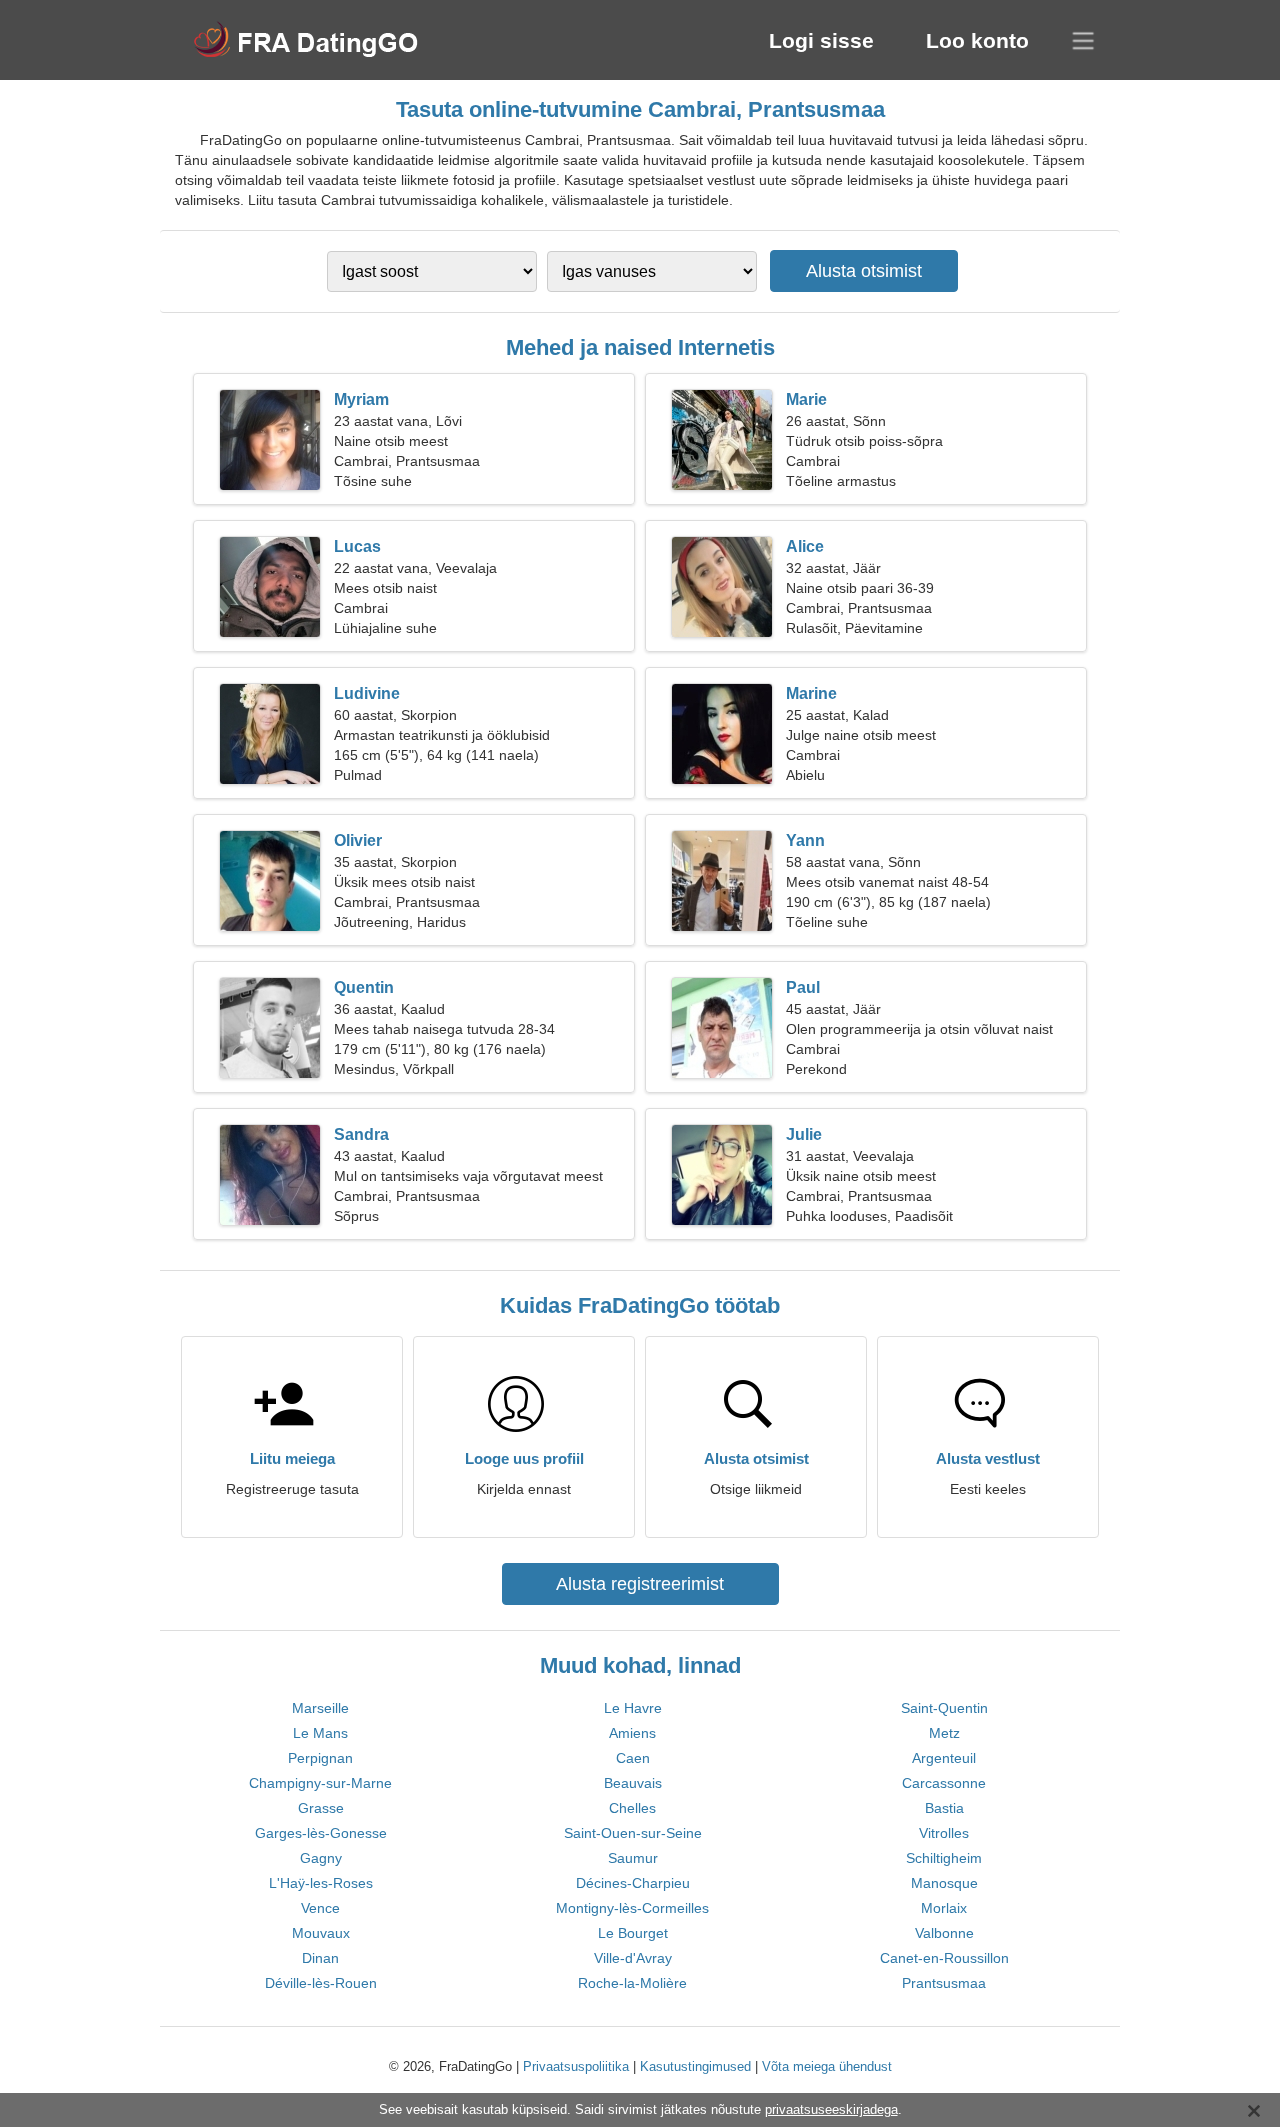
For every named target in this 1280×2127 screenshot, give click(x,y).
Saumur (633, 1858)
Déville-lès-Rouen (321, 1983)
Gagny (321, 1858)
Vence (320, 1908)
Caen (633, 1758)
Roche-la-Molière (632, 1983)
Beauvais (633, 1783)
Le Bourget (633, 1933)
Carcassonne (944, 1783)
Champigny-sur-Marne (320, 1783)
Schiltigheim (944, 1858)
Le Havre (633, 1708)
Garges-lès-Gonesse (321, 1833)
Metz (944, 1733)
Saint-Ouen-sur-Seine (633, 1833)
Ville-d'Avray (633, 1958)
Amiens (632, 1733)
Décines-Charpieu (633, 1883)
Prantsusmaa (944, 1983)
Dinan (320, 1958)
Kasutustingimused (695, 2066)
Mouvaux (321, 1933)
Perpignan (320, 1758)
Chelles (632, 1808)
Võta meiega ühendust (827, 2066)
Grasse (321, 1808)
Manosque (944, 1883)
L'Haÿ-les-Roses (321, 1883)
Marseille (320, 1708)
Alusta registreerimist (640, 1584)
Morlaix (944, 1908)
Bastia (944, 1808)
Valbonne (944, 1933)
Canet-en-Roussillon (944, 1958)
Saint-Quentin (944, 1708)
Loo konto (977, 40)
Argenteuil (944, 1758)
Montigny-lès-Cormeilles (632, 1908)
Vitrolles (944, 1833)
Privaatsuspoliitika (576, 2066)
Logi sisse (821, 40)
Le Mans (320, 1733)
